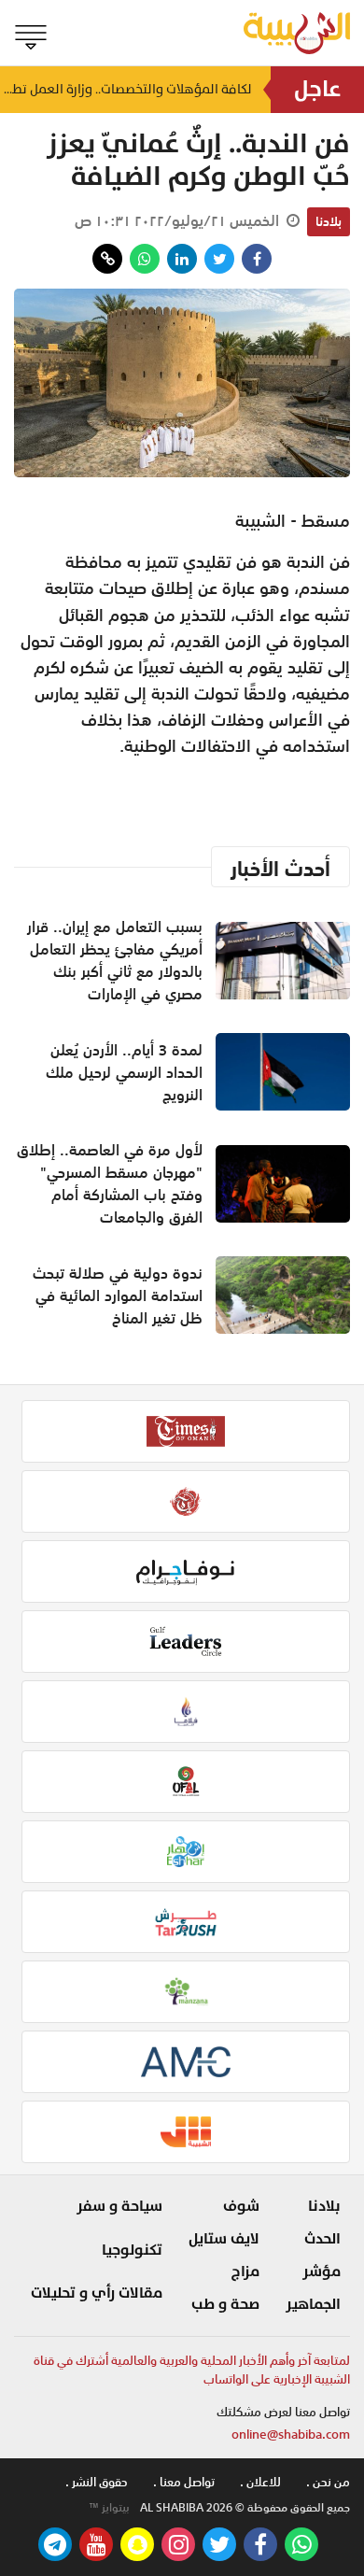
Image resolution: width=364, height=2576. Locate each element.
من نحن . (328, 2482)
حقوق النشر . (97, 2482)
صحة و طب (225, 2304)
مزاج (245, 2272)
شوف (241, 2206)
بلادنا (329, 221)
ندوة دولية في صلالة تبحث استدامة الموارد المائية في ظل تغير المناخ (118, 1295)
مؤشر (322, 2272)
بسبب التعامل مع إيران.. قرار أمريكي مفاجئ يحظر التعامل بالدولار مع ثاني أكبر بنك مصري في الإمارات (115, 960)
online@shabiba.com (291, 2434)
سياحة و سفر (119, 2206)
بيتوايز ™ (109, 2508)
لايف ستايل (224, 2239)
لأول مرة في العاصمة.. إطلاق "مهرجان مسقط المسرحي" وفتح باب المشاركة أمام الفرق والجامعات (110, 1183)
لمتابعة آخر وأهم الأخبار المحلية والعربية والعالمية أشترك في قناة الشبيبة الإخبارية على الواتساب (192, 2370)
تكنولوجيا (132, 2250)
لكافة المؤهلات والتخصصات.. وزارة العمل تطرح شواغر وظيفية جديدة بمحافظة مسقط (126, 89)
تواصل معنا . (184, 2482)
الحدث (322, 2239)
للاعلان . (260, 2482)
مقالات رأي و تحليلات (97, 2293)
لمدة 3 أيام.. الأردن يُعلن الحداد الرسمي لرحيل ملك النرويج (124, 1072)
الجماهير (313, 2304)
